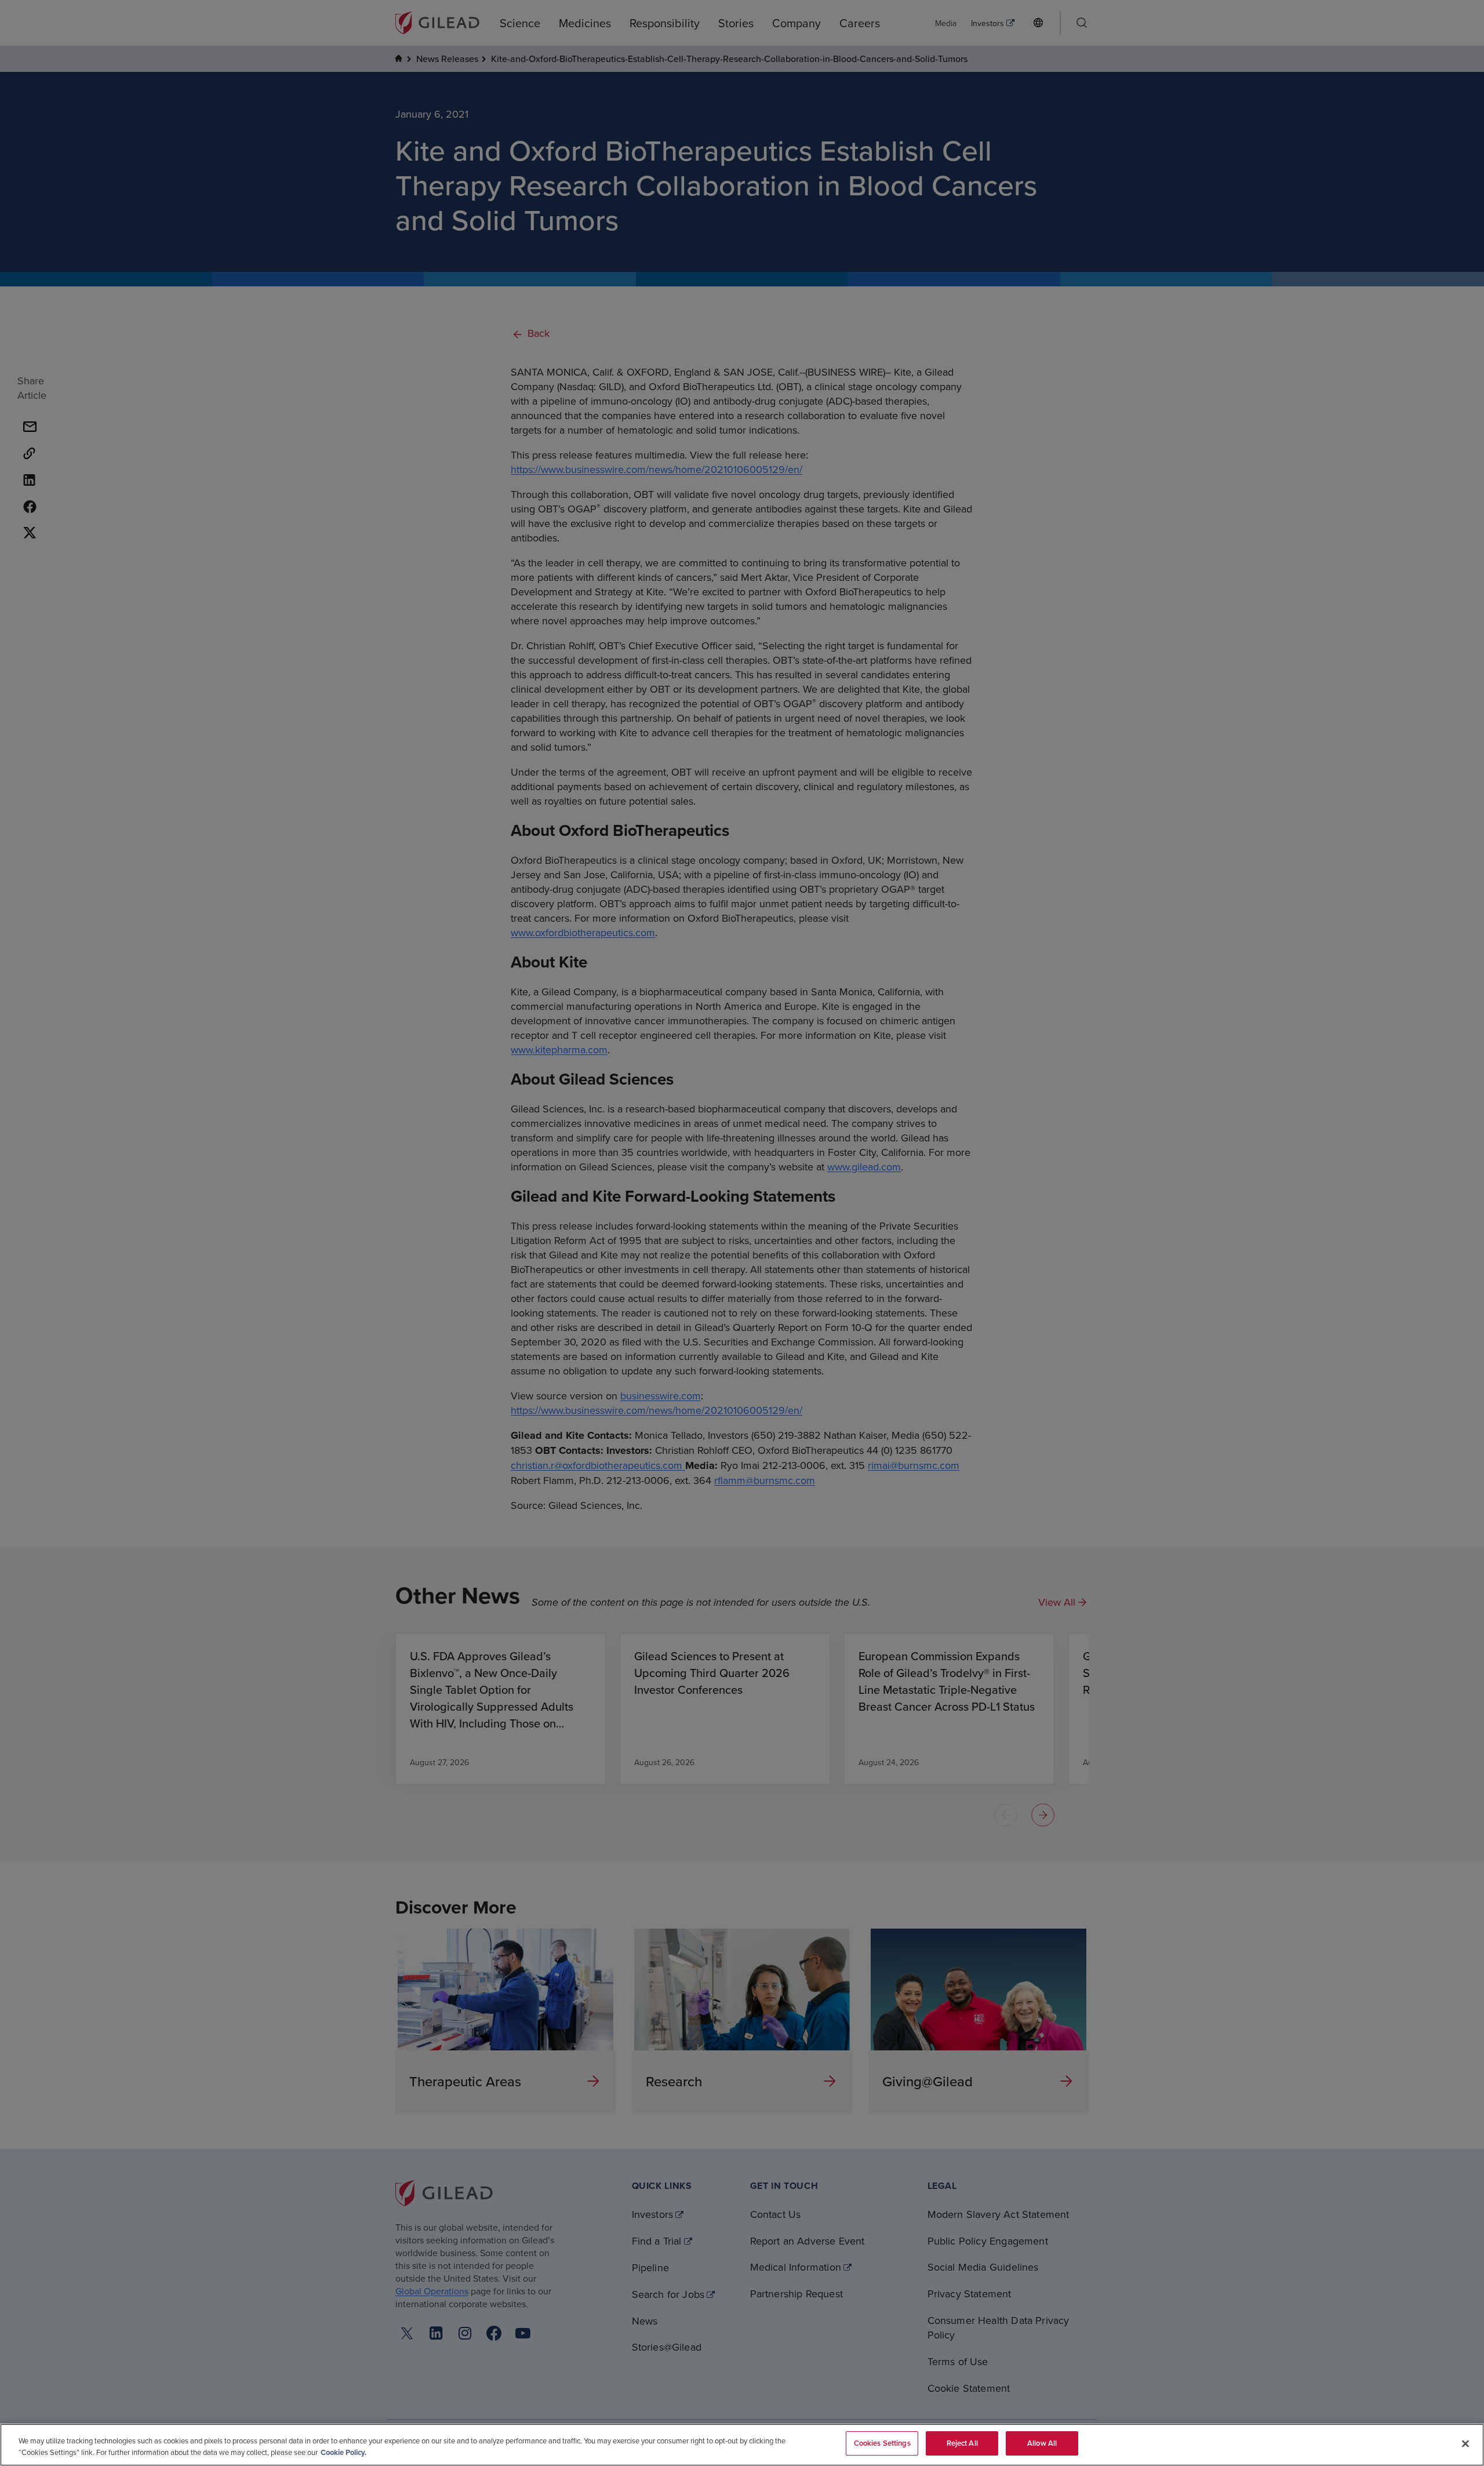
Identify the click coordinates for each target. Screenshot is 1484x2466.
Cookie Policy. (343, 2452)
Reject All (962, 2443)
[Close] (1465, 2443)
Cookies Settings (882, 2443)
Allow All (1042, 2443)
